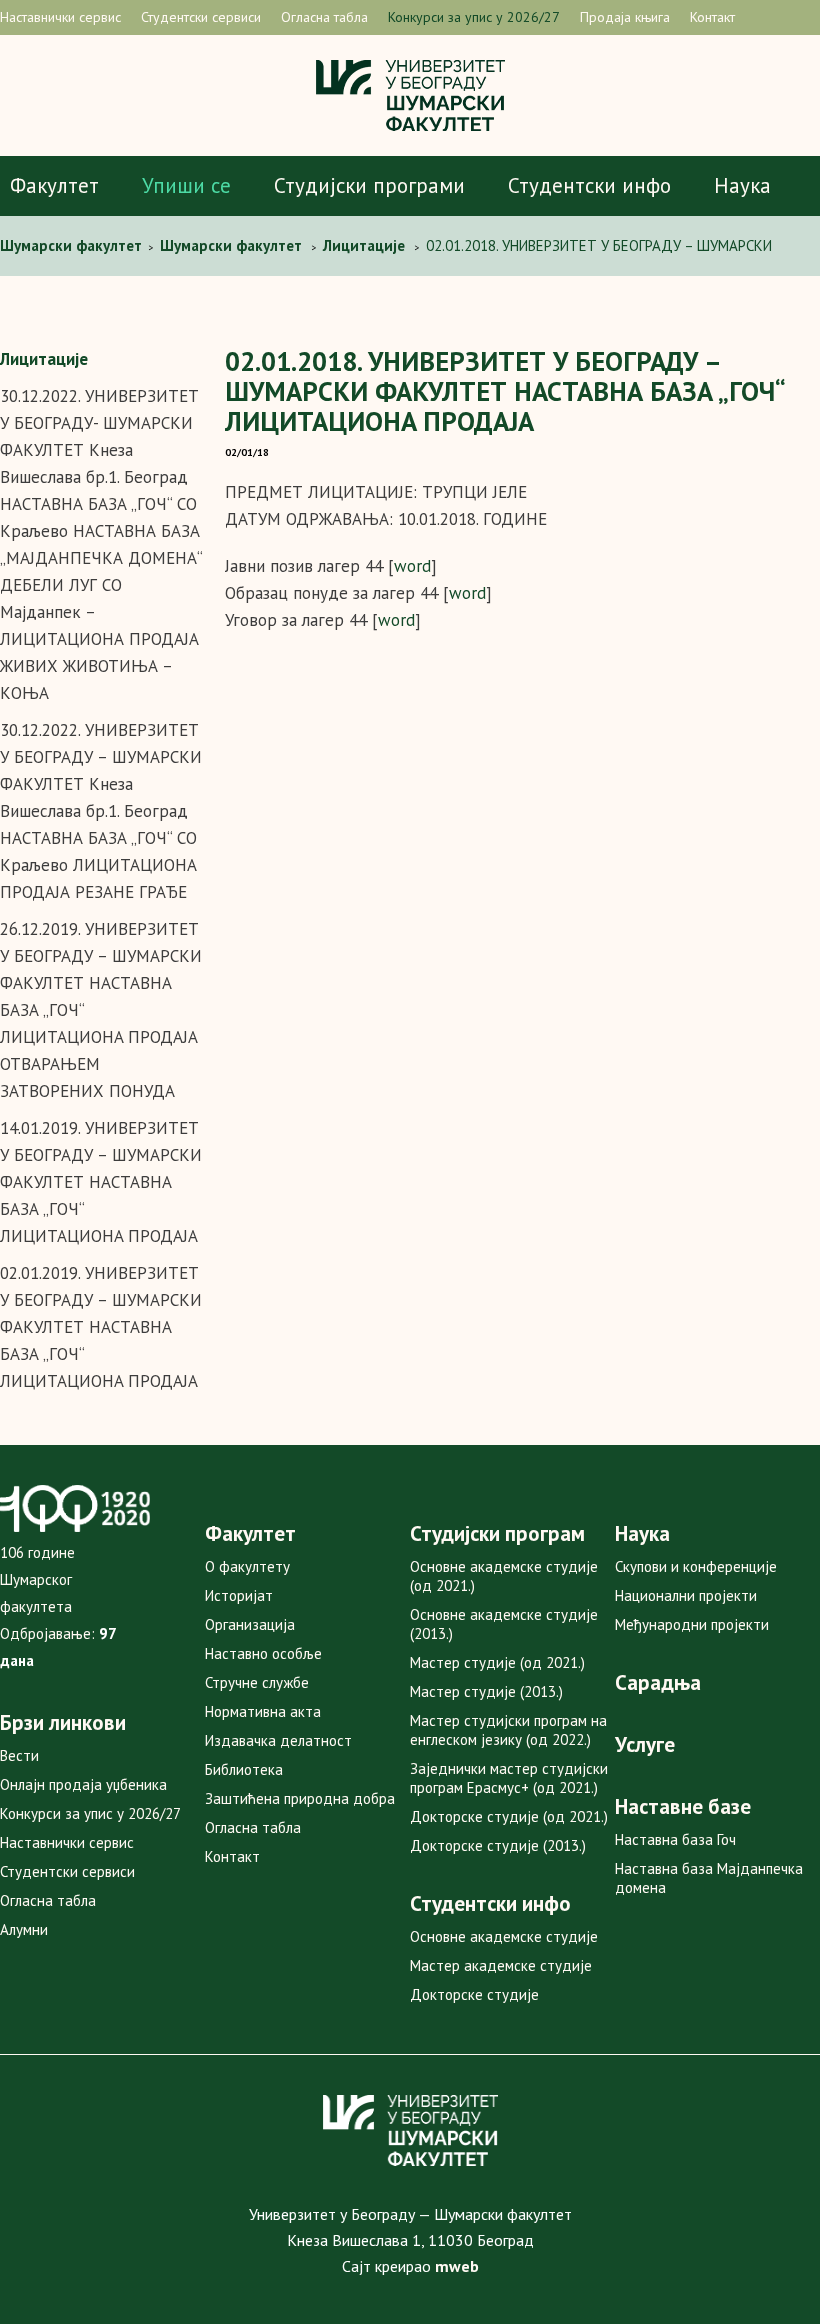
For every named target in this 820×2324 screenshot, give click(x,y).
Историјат (239, 1595)
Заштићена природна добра (300, 1798)
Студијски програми (369, 185)
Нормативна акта (263, 1711)
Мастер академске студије (501, 1965)
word (412, 566)
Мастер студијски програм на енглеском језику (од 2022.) (508, 1730)
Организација (250, 1624)
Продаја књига (625, 17)
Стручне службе (257, 1682)
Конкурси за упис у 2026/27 (474, 17)
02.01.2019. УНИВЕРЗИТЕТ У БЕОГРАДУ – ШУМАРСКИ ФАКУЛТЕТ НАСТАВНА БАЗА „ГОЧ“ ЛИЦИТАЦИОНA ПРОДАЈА (101, 1327)
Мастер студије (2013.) (486, 1691)
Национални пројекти (686, 1595)
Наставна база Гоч (675, 1839)
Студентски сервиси (201, 17)
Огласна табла (324, 17)
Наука (742, 185)
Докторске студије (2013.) (498, 1845)
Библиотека (244, 1769)
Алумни (24, 1929)
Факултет (54, 185)
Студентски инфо (589, 185)
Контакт (712, 17)
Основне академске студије (504, 1936)
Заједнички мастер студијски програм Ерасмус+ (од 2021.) (509, 1778)
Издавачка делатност (278, 1740)
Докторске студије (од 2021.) (509, 1816)
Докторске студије (474, 1994)
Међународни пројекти (692, 1624)
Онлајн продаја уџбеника (83, 1784)
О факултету (247, 1566)
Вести (19, 1755)
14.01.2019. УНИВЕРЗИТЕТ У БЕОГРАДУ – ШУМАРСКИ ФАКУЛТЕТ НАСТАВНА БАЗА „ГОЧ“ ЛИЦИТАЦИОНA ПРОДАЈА (101, 1182)
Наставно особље (263, 1653)
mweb (457, 2266)
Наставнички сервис (60, 17)
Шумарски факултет (73, 245)
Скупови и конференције (696, 1566)
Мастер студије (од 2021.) (497, 1662)
